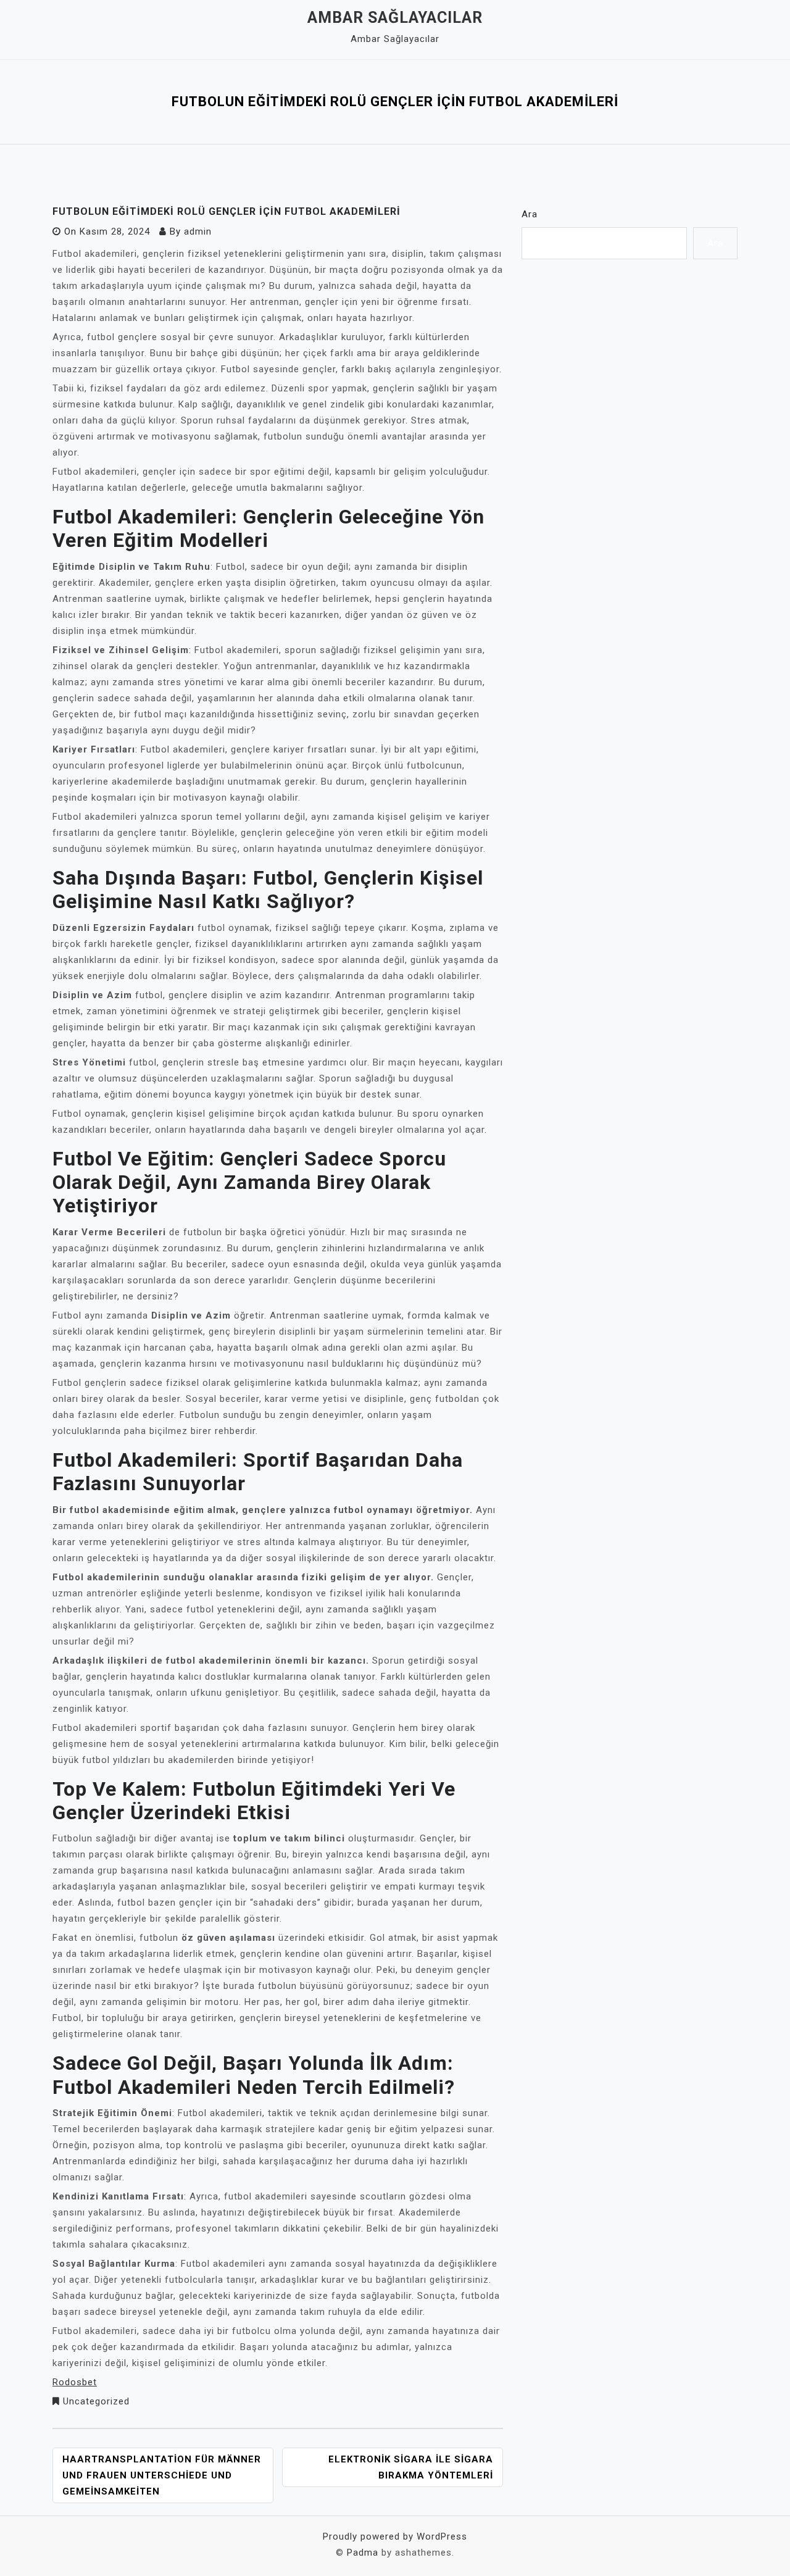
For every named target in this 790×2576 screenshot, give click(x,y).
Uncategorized (96, 2401)
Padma (363, 2553)
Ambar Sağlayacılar (395, 18)
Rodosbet (75, 2382)
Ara (530, 214)
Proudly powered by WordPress (395, 2536)
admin (198, 231)
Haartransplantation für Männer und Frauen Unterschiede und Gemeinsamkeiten (162, 2475)
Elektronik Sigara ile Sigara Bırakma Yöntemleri (411, 2467)
